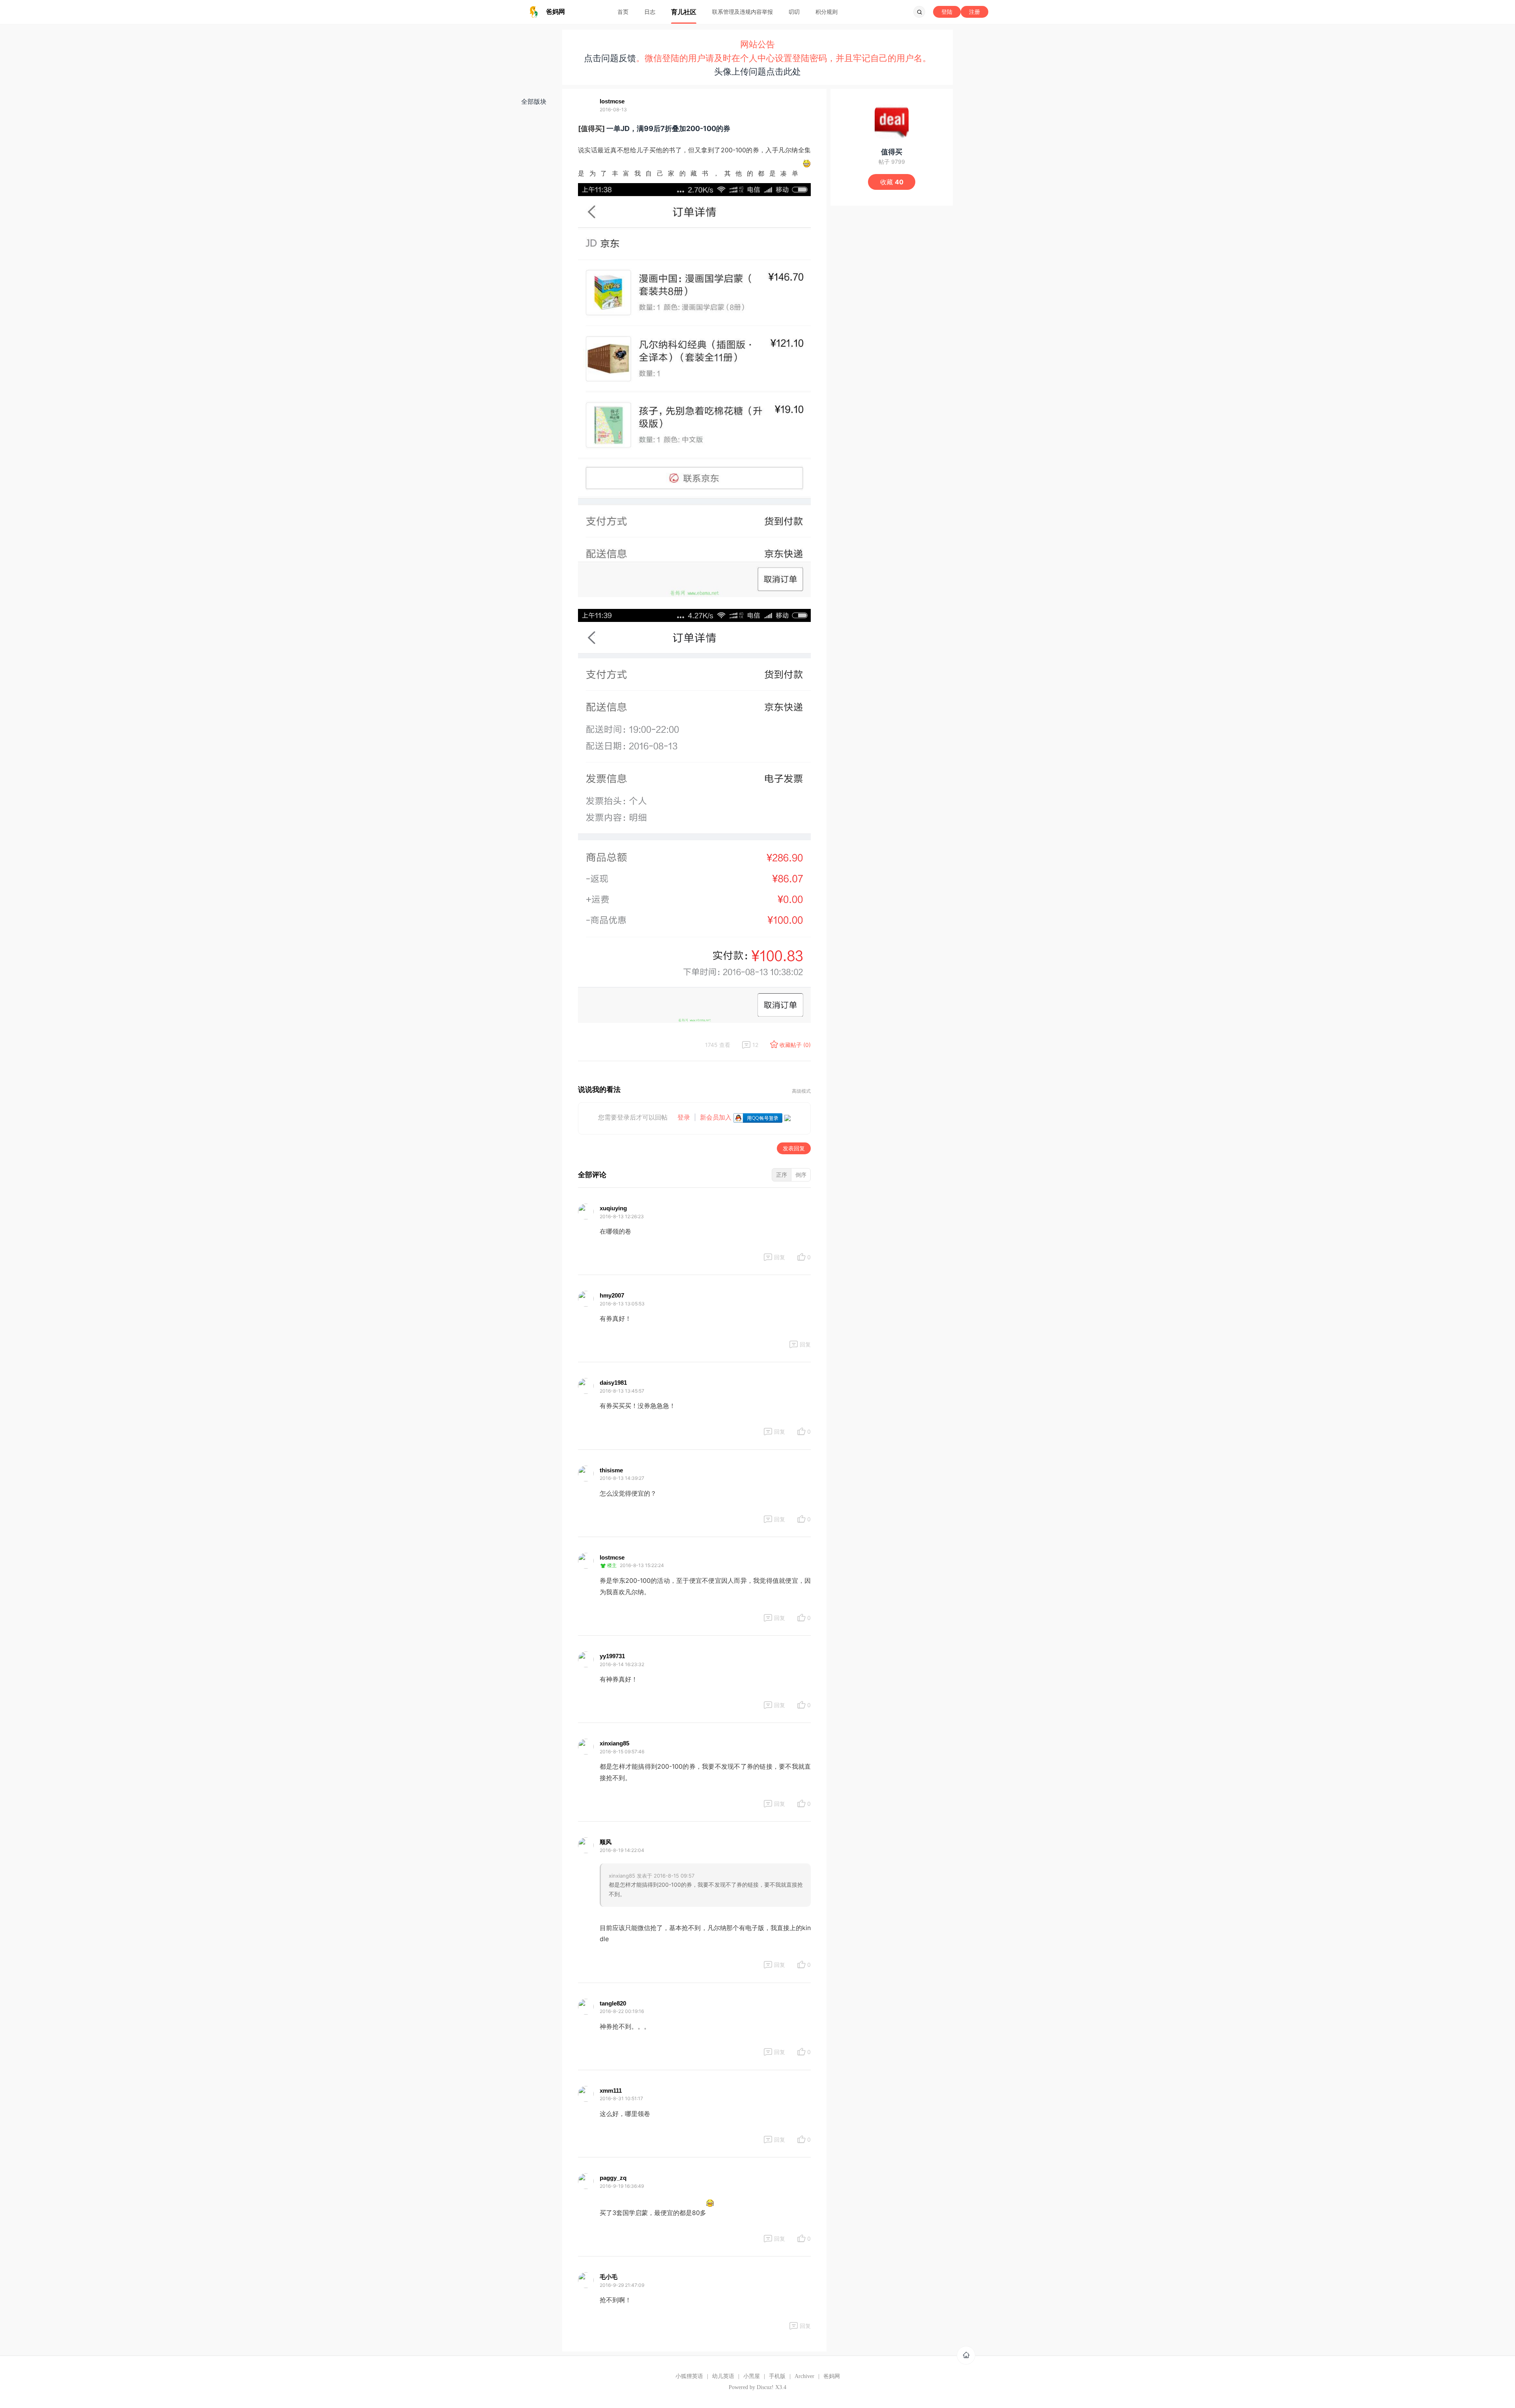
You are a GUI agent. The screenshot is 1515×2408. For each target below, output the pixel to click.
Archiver (804, 2376)
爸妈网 (832, 2376)
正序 (782, 1175)
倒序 (801, 1175)
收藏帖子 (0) (795, 1045)
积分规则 (827, 12)
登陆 (947, 12)
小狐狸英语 (689, 2376)
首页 (623, 12)
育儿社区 (684, 12)
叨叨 (794, 12)
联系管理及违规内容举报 (743, 12)
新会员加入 (716, 1117)
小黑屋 (752, 2376)
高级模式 (801, 1091)
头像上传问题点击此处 (757, 71)
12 (755, 1045)
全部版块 (534, 101)
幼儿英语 (723, 2376)
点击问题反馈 (610, 58)
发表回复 (794, 1148)
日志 (650, 12)
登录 (684, 1117)
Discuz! (765, 2387)
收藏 (892, 182)
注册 (974, 12)
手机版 (777, 2376)
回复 (780, 1257)
